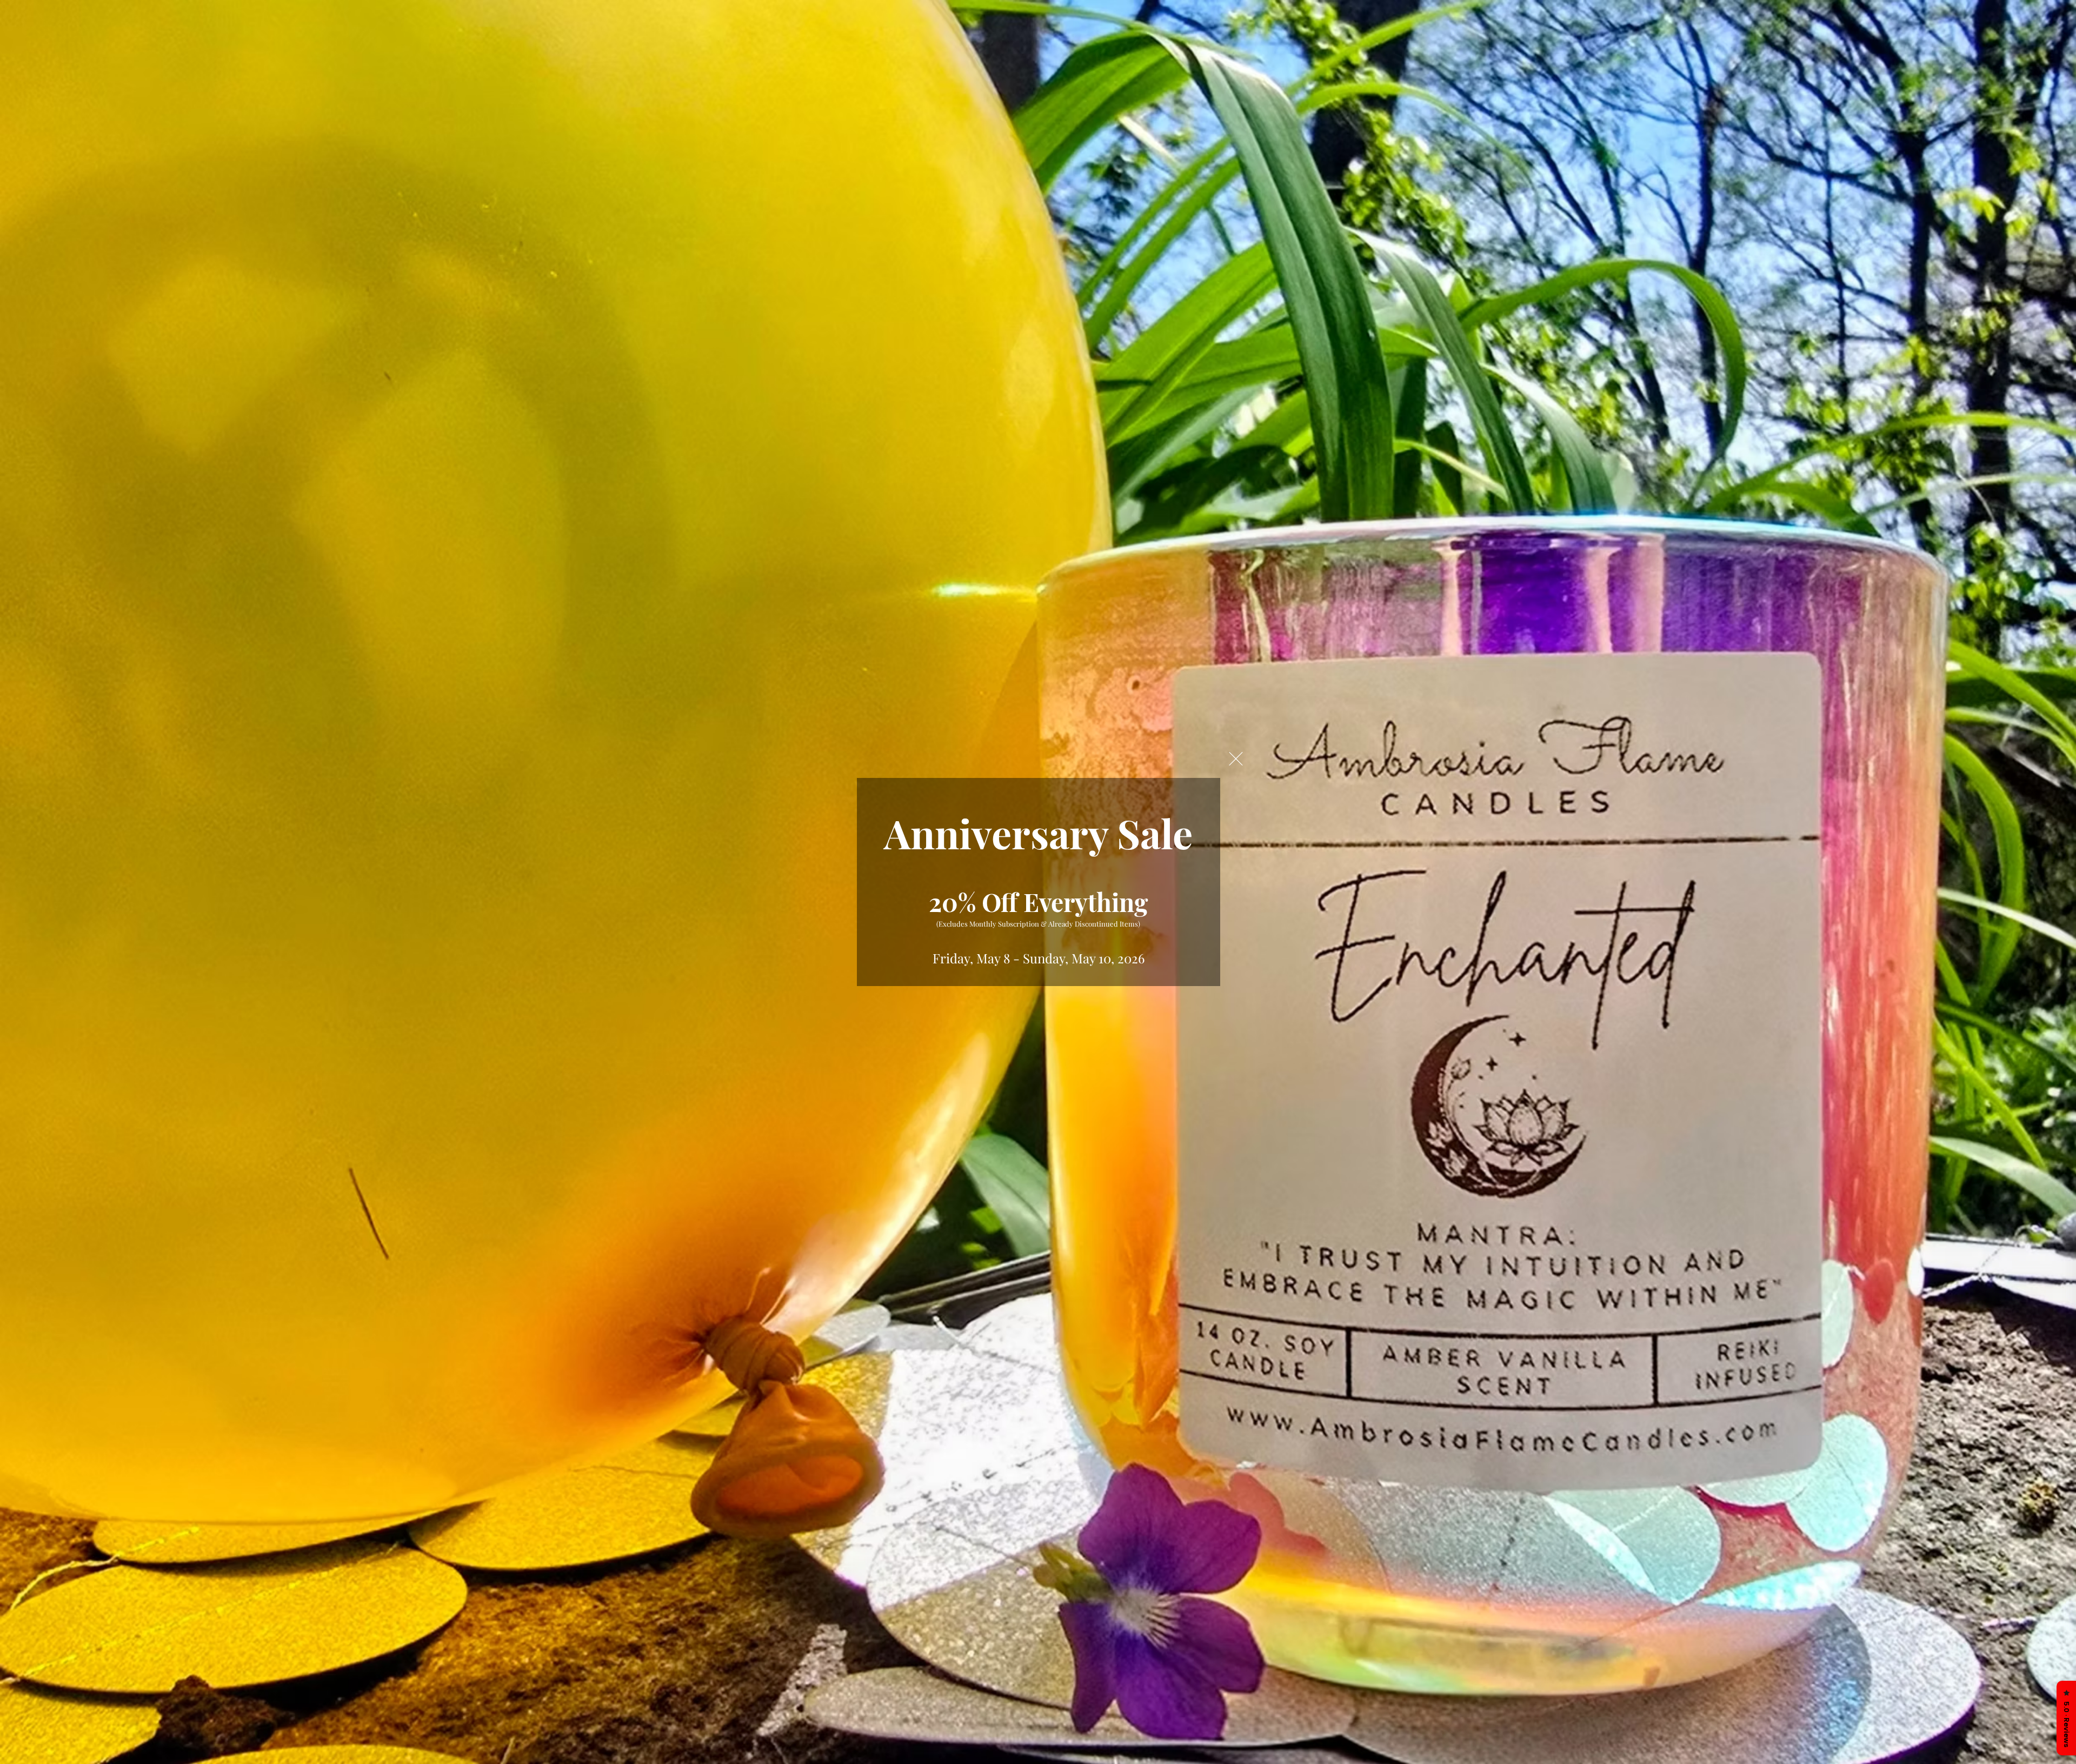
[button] (1236, 759)
